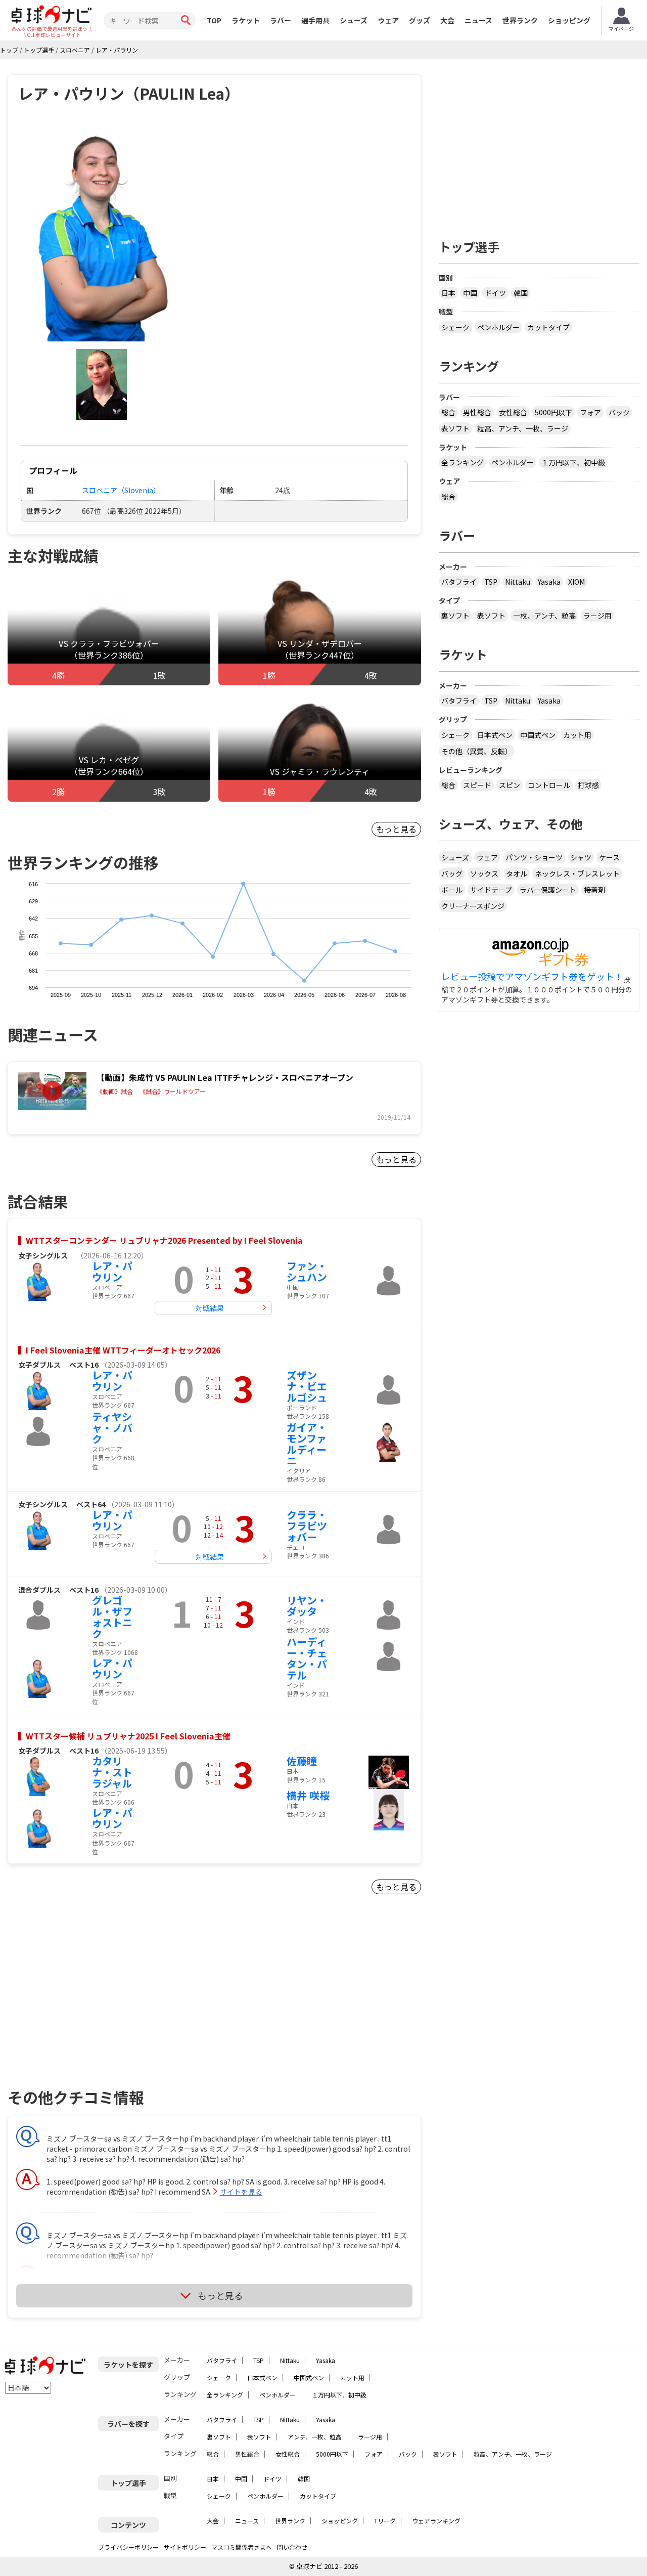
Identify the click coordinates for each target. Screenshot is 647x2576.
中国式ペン (538, 735)
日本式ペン (495, 735)
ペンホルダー (498, 327)
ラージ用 (597, 616)
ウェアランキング (436, 2521)
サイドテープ (491, 890)
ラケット (246, 20)
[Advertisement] (94, 2003)
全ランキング (463, 462)
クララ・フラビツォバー (307, 1526)
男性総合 (477, 412)
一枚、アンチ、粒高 (544, 616)
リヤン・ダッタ (307, 1606)
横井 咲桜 (308, 1795)
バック (619, 412)
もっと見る (396, 829)
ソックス (484, 874)
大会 (447, 20)
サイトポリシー (185, 2547)
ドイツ (495, 293)
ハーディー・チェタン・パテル (307, 1658)
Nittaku (518, 582)
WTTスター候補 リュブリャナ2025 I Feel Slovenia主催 (128, 1736)
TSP (491, 582)
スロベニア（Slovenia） (121, 490)
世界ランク (520, 20)
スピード (477, 785)
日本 (448, 293)
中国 (470, 293)
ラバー (281, 20)
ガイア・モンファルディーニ (307, 1444)
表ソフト (455, 428)
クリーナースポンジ (473, 906)
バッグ (452, 874)
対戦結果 (210, 1308)
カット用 (577, 735)
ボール (452, 890)
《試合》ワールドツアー (173, 1091)
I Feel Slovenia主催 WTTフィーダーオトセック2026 (123, 1350)
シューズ (354, 20)
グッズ (420, 20)
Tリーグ (385, 2521)
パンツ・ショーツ (534, 857)
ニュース (478, 20)
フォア (590, 412)
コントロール (549, 785)
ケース (609, 857)
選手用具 (315, 20)
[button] (102, 233)
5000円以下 (553, 412)
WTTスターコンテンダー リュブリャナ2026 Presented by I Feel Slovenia (164, 1240)
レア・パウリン (112, 1271)
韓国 (521, 293)
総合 (448, 412)
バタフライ (459, 582)
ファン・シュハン (307, 1271)
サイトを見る (241, 2192)
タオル (517, 874)
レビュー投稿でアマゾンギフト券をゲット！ (532, 977)
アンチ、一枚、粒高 (315, 2437)
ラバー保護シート (548, 890)
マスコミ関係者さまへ (242, 2547)
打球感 (588, 785)
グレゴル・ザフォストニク (112, 1617)
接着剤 (594, 890)
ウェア (388, 20)
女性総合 (513, 412)
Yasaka (549, 582)
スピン (510, 785)
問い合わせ (292, 2547)
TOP (214, 20)
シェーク (455, 327)
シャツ (581, 857)
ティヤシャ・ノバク (112, 1428)
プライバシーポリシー (128, 2547)
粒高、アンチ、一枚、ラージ (523, 428)
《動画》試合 (115, 1091)
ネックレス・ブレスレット (577, 874)
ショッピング (569, 20)
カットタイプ (548, 327)
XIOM (576, 582)
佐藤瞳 (302, 1761)
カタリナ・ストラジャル (112, 1772)
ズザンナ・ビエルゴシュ (307, 1386)
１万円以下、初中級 (573, 462)
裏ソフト (455, 616)
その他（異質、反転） (477, 751)
